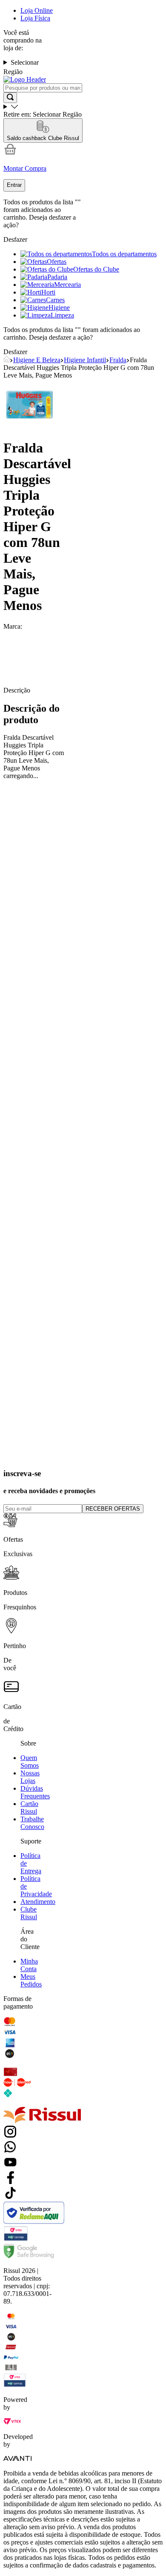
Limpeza (62, 315)
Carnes (55, 300)
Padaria (57, 277)
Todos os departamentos (124, 254)
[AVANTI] (17, 2459)
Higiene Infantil (85, 360)
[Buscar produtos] (10, 98)
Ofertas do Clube (96, 269)
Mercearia (67, 285)
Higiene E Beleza (37, 360)
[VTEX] (12, 2422)
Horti (48, 292)
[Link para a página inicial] (7, 360)
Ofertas (57, 262)
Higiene (59, 308)
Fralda (118, 360)
